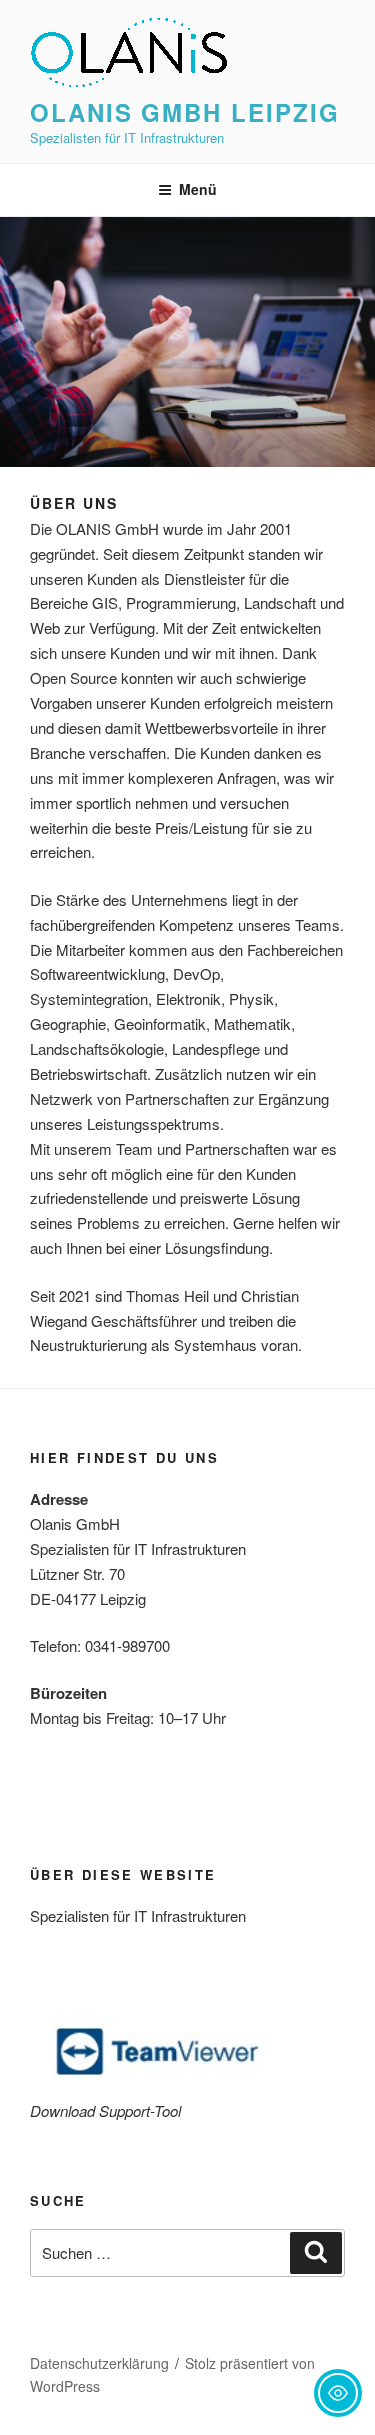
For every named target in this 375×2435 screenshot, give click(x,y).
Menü (198, 189)
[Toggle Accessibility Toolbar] (338, 2393)
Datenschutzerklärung (99, 2363)
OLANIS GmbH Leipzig (184, 112)
